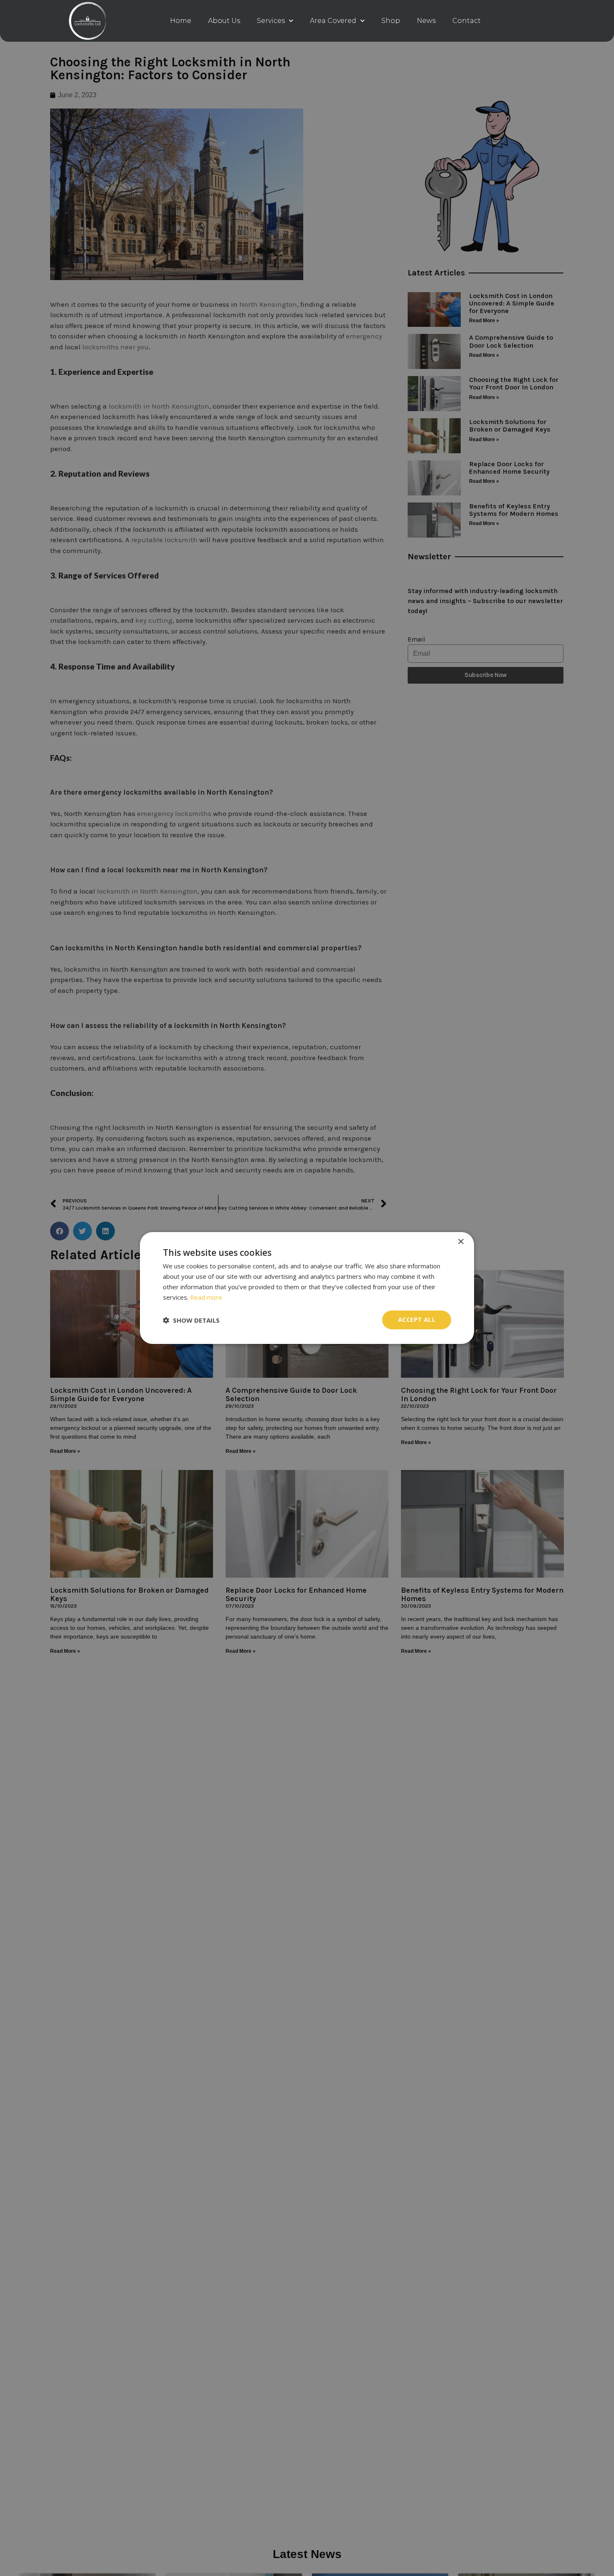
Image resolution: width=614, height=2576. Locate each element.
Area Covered (333, 21)
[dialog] (307, 1288)
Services (271, 21)
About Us (224, 21)
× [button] (460, 1242)
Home (181, 21)
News (426, 21)
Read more (206, 1297)
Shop (391, 21)
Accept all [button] (417, 1320)
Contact (467, 21)
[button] (191, 1320)
